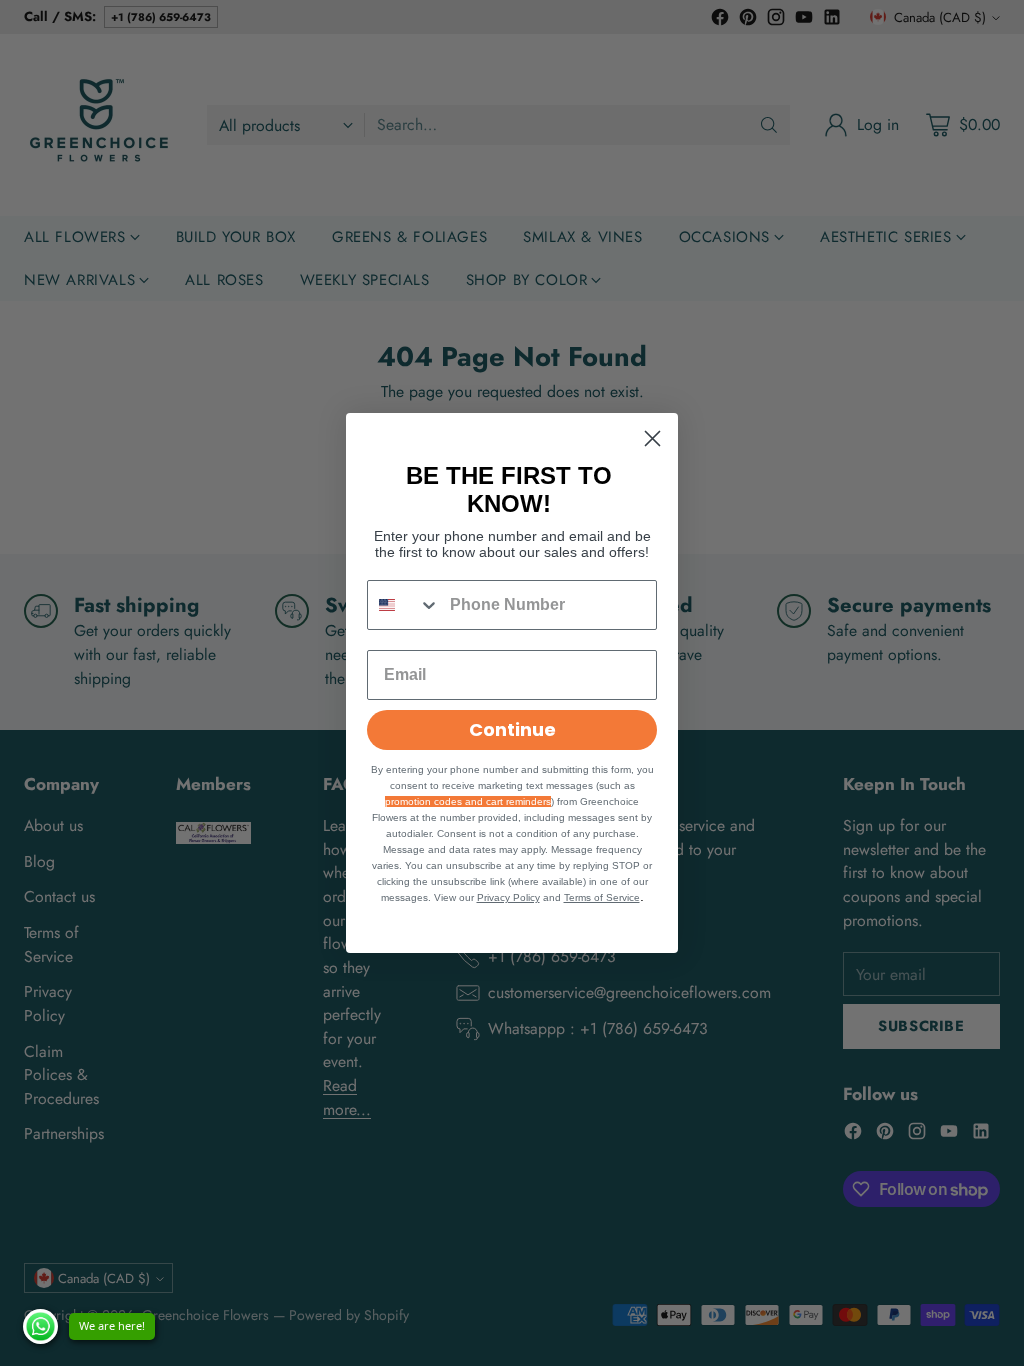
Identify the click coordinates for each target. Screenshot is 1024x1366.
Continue (512, 729)
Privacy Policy (508, 897)
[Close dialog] (652, 438)
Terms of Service (602, 897)
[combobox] (404, 605)
